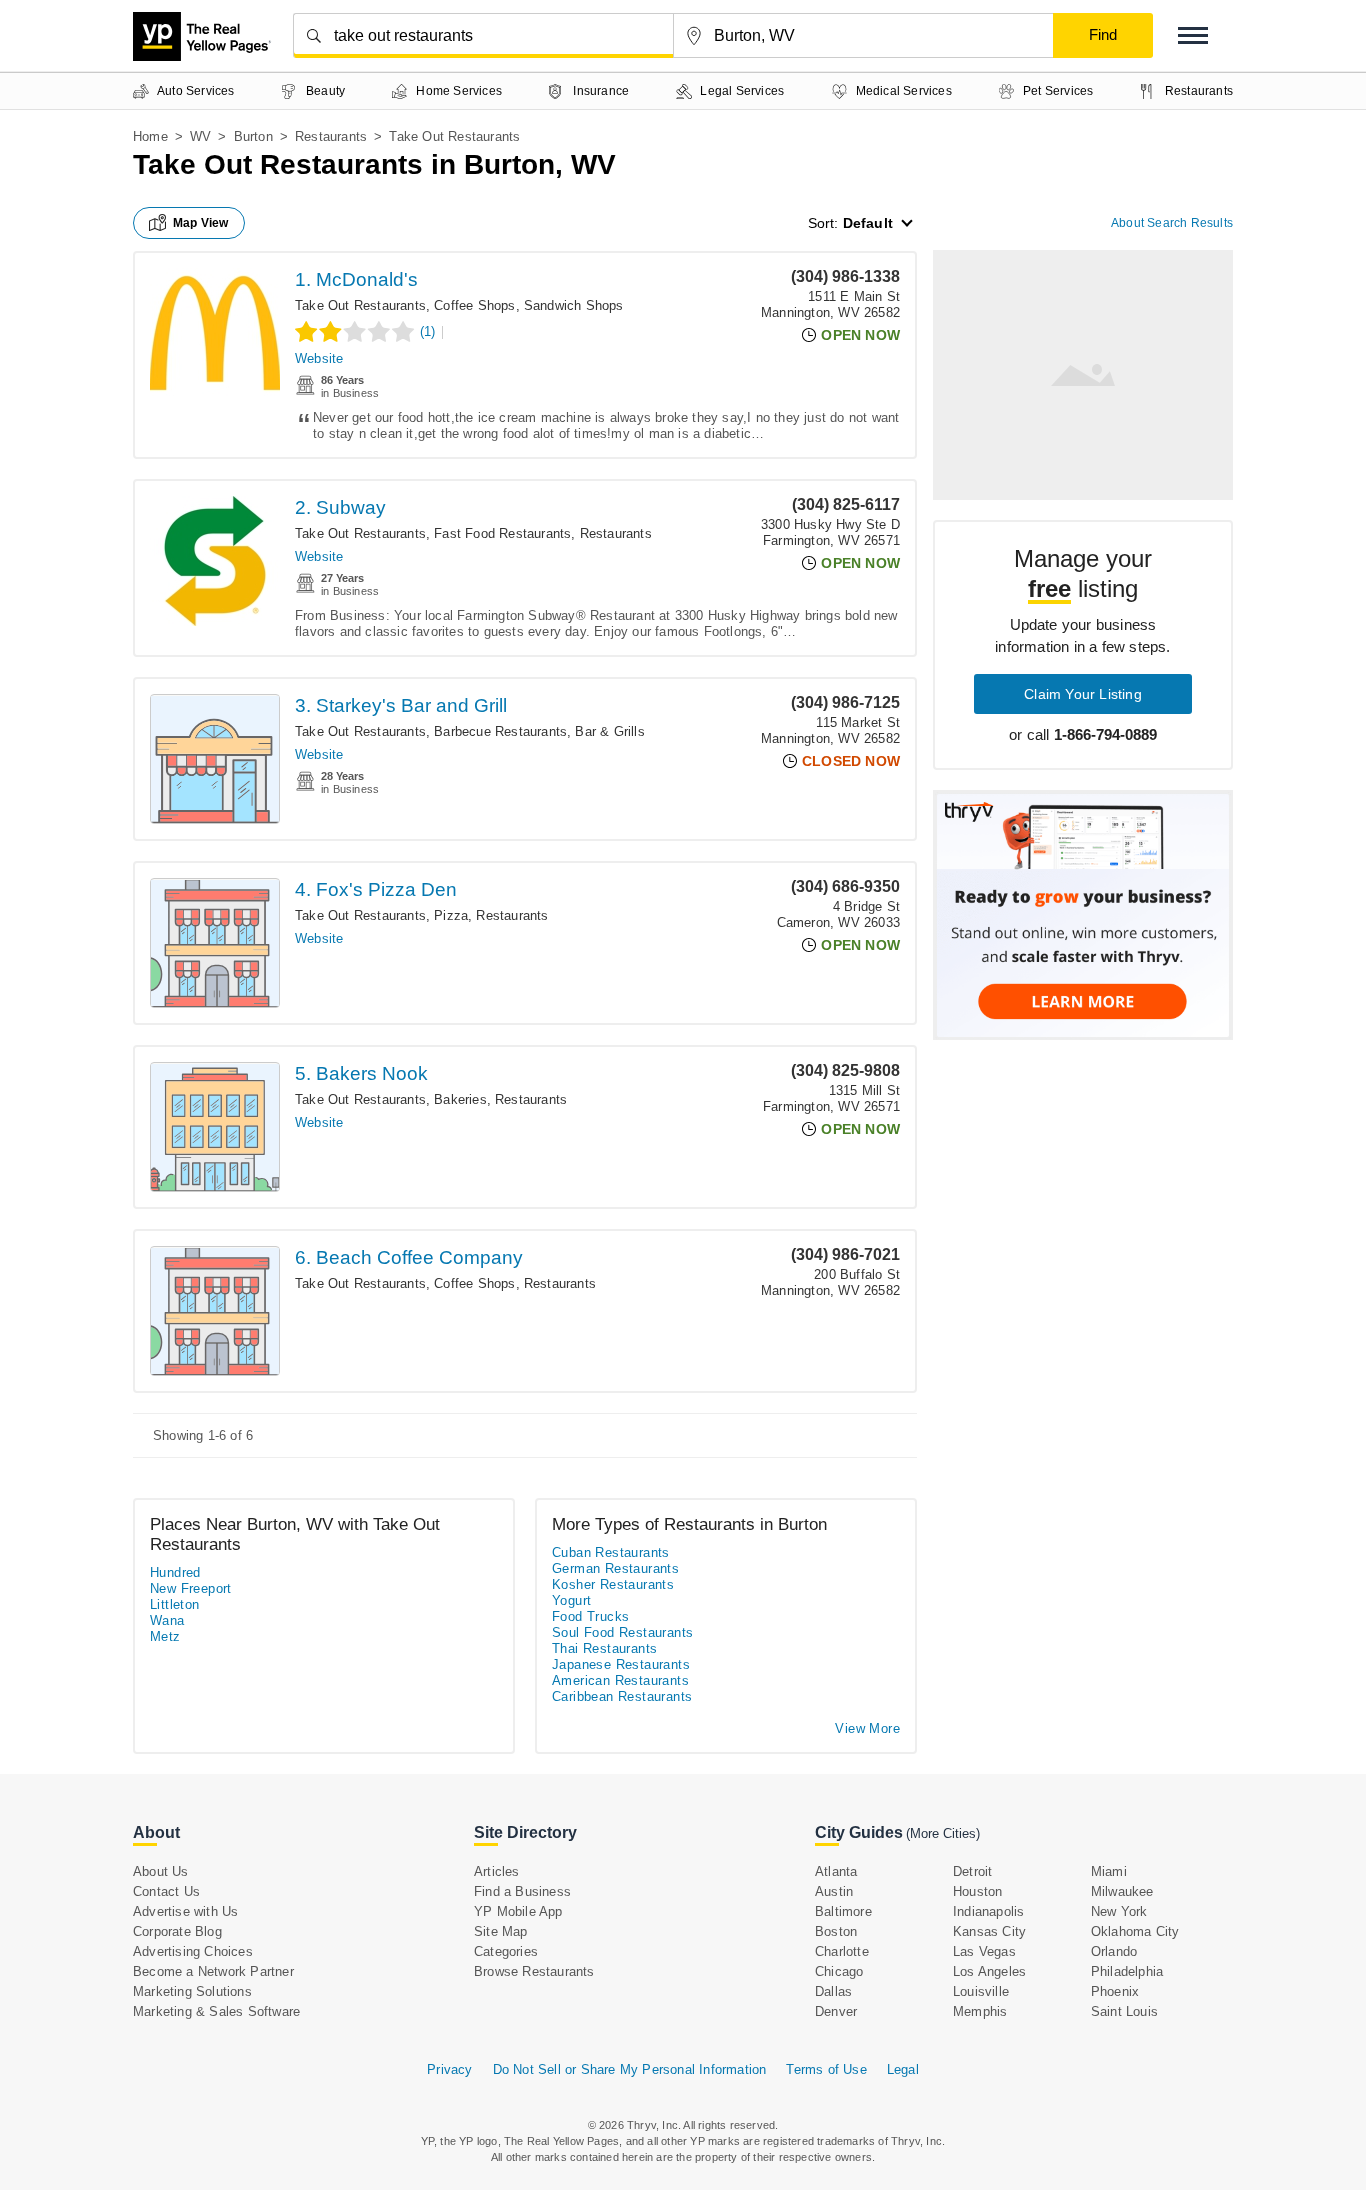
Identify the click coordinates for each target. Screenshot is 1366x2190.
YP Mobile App (518, 1911)
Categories (506, 1951)
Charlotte (842, 1951)
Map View (201, 223)
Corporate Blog (177, 1931)
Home (150, 136)
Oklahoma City (1135, 1931)
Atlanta (836, 1871)
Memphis (980, 2011)
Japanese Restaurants (621, 1664)
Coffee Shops (474, 305)
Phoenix (1115, 1991)
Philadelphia (1127, 1971)
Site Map (501, 1931)
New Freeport (191, 1588)
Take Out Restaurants (360, 305)
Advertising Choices (193, 1951)
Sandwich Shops (574, 305)
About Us (161, 1871)
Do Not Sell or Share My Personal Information (630, 2069)
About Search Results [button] (1172, 223)
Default (868, 223)
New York (1119, 1911)
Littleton (175, 1604)
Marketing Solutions (192, 1991)
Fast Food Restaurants (502, 533)
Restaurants (331, 136)
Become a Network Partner (213, 1971)
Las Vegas (984, 1951)
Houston (977, 1891)
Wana (167, 1620)
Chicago (839, 1971)
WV (200, 136)
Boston (836, 1931)
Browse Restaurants (534, 1971)
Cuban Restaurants (611, 1552)
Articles (497, 1871)
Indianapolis (988, 1911)
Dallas (833, 1991)
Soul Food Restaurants (622, 1632)
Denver (836, 2011)
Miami (1109, 1871)
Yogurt (571, 1600)
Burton (253, 136)
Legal (903, 2069)
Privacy (449, 2069)
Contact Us (166, 1891)
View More (867, 1728)
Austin (834, 1891)
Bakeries (460, 1099)
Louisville (981, 1991)
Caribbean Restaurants (622, 1696)
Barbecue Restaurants (500, 731)
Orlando (1114, 1951)
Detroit (972, 1871)
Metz (165, 1636)
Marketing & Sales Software (216, 2011)
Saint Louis (1124, 2011)
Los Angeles (989, 1971)
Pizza (451, 915)
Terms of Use (826, 2069)
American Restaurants (620, 1680)
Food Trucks (590, 1616)
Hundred (175, 1572)
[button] (1193, 35)
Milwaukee (1122, 1891)
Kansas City (989, 1931)
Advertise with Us (185, 1911)
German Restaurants (615, 1568)
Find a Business (522, 1891)
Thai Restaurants (604, 1648)
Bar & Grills (609, 731)
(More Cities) (943, 1833)
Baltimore (843, 1911)
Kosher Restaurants (613, 1584)
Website (319, 358)
